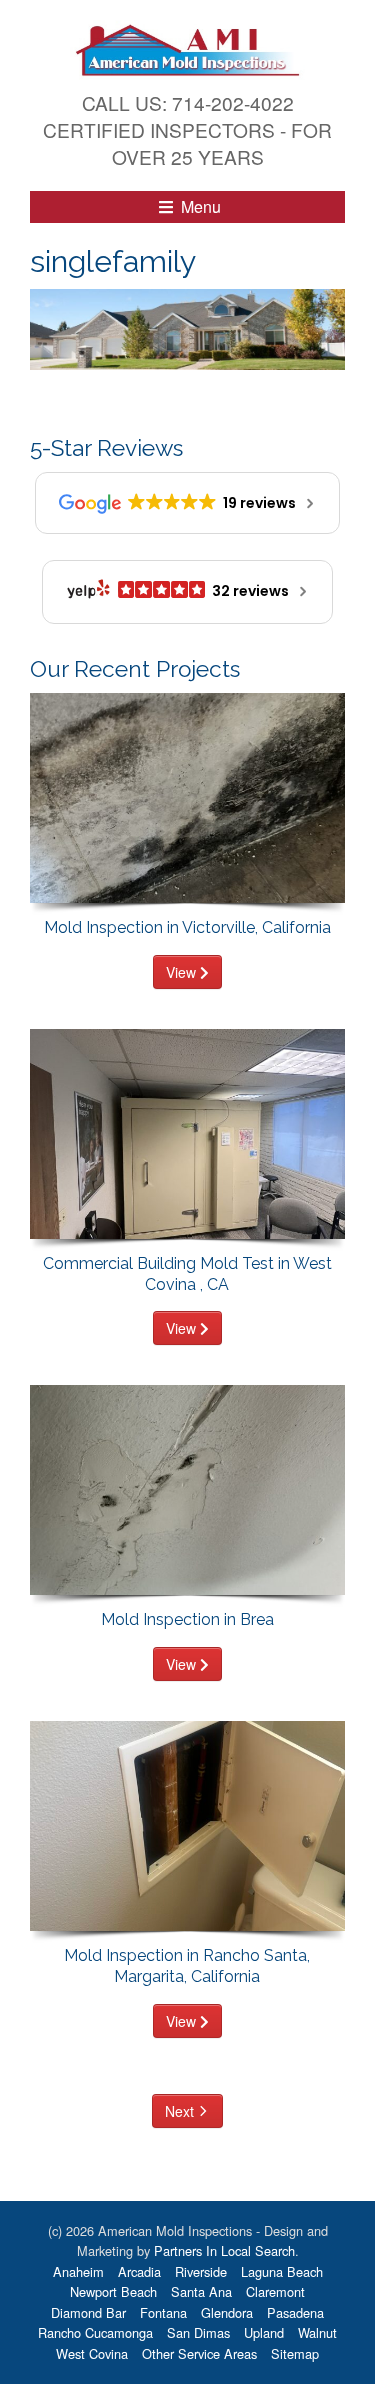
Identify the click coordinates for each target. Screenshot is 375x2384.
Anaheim (78, 2271)
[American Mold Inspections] (187, 47)
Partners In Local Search (224, 2250)
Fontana (163, 2312)
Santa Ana (201, 2291)
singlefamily (113, 261)
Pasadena (295, 2312)
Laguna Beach (282, 2271)
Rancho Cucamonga (95, 2332)
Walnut (317, 2332)
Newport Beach (113, 2291)
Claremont (275, 2291)
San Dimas (198, 2332)
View (183, 972)
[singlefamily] (187, 327)
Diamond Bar (88, 2312)
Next (179, 2111)
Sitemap (295, 2353)
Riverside (201, 2271)
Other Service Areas (199, 2353)
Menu (199, 206)
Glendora (227, 2312)
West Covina (92, 2353)
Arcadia (139, 2271)
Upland (264, 2332)
